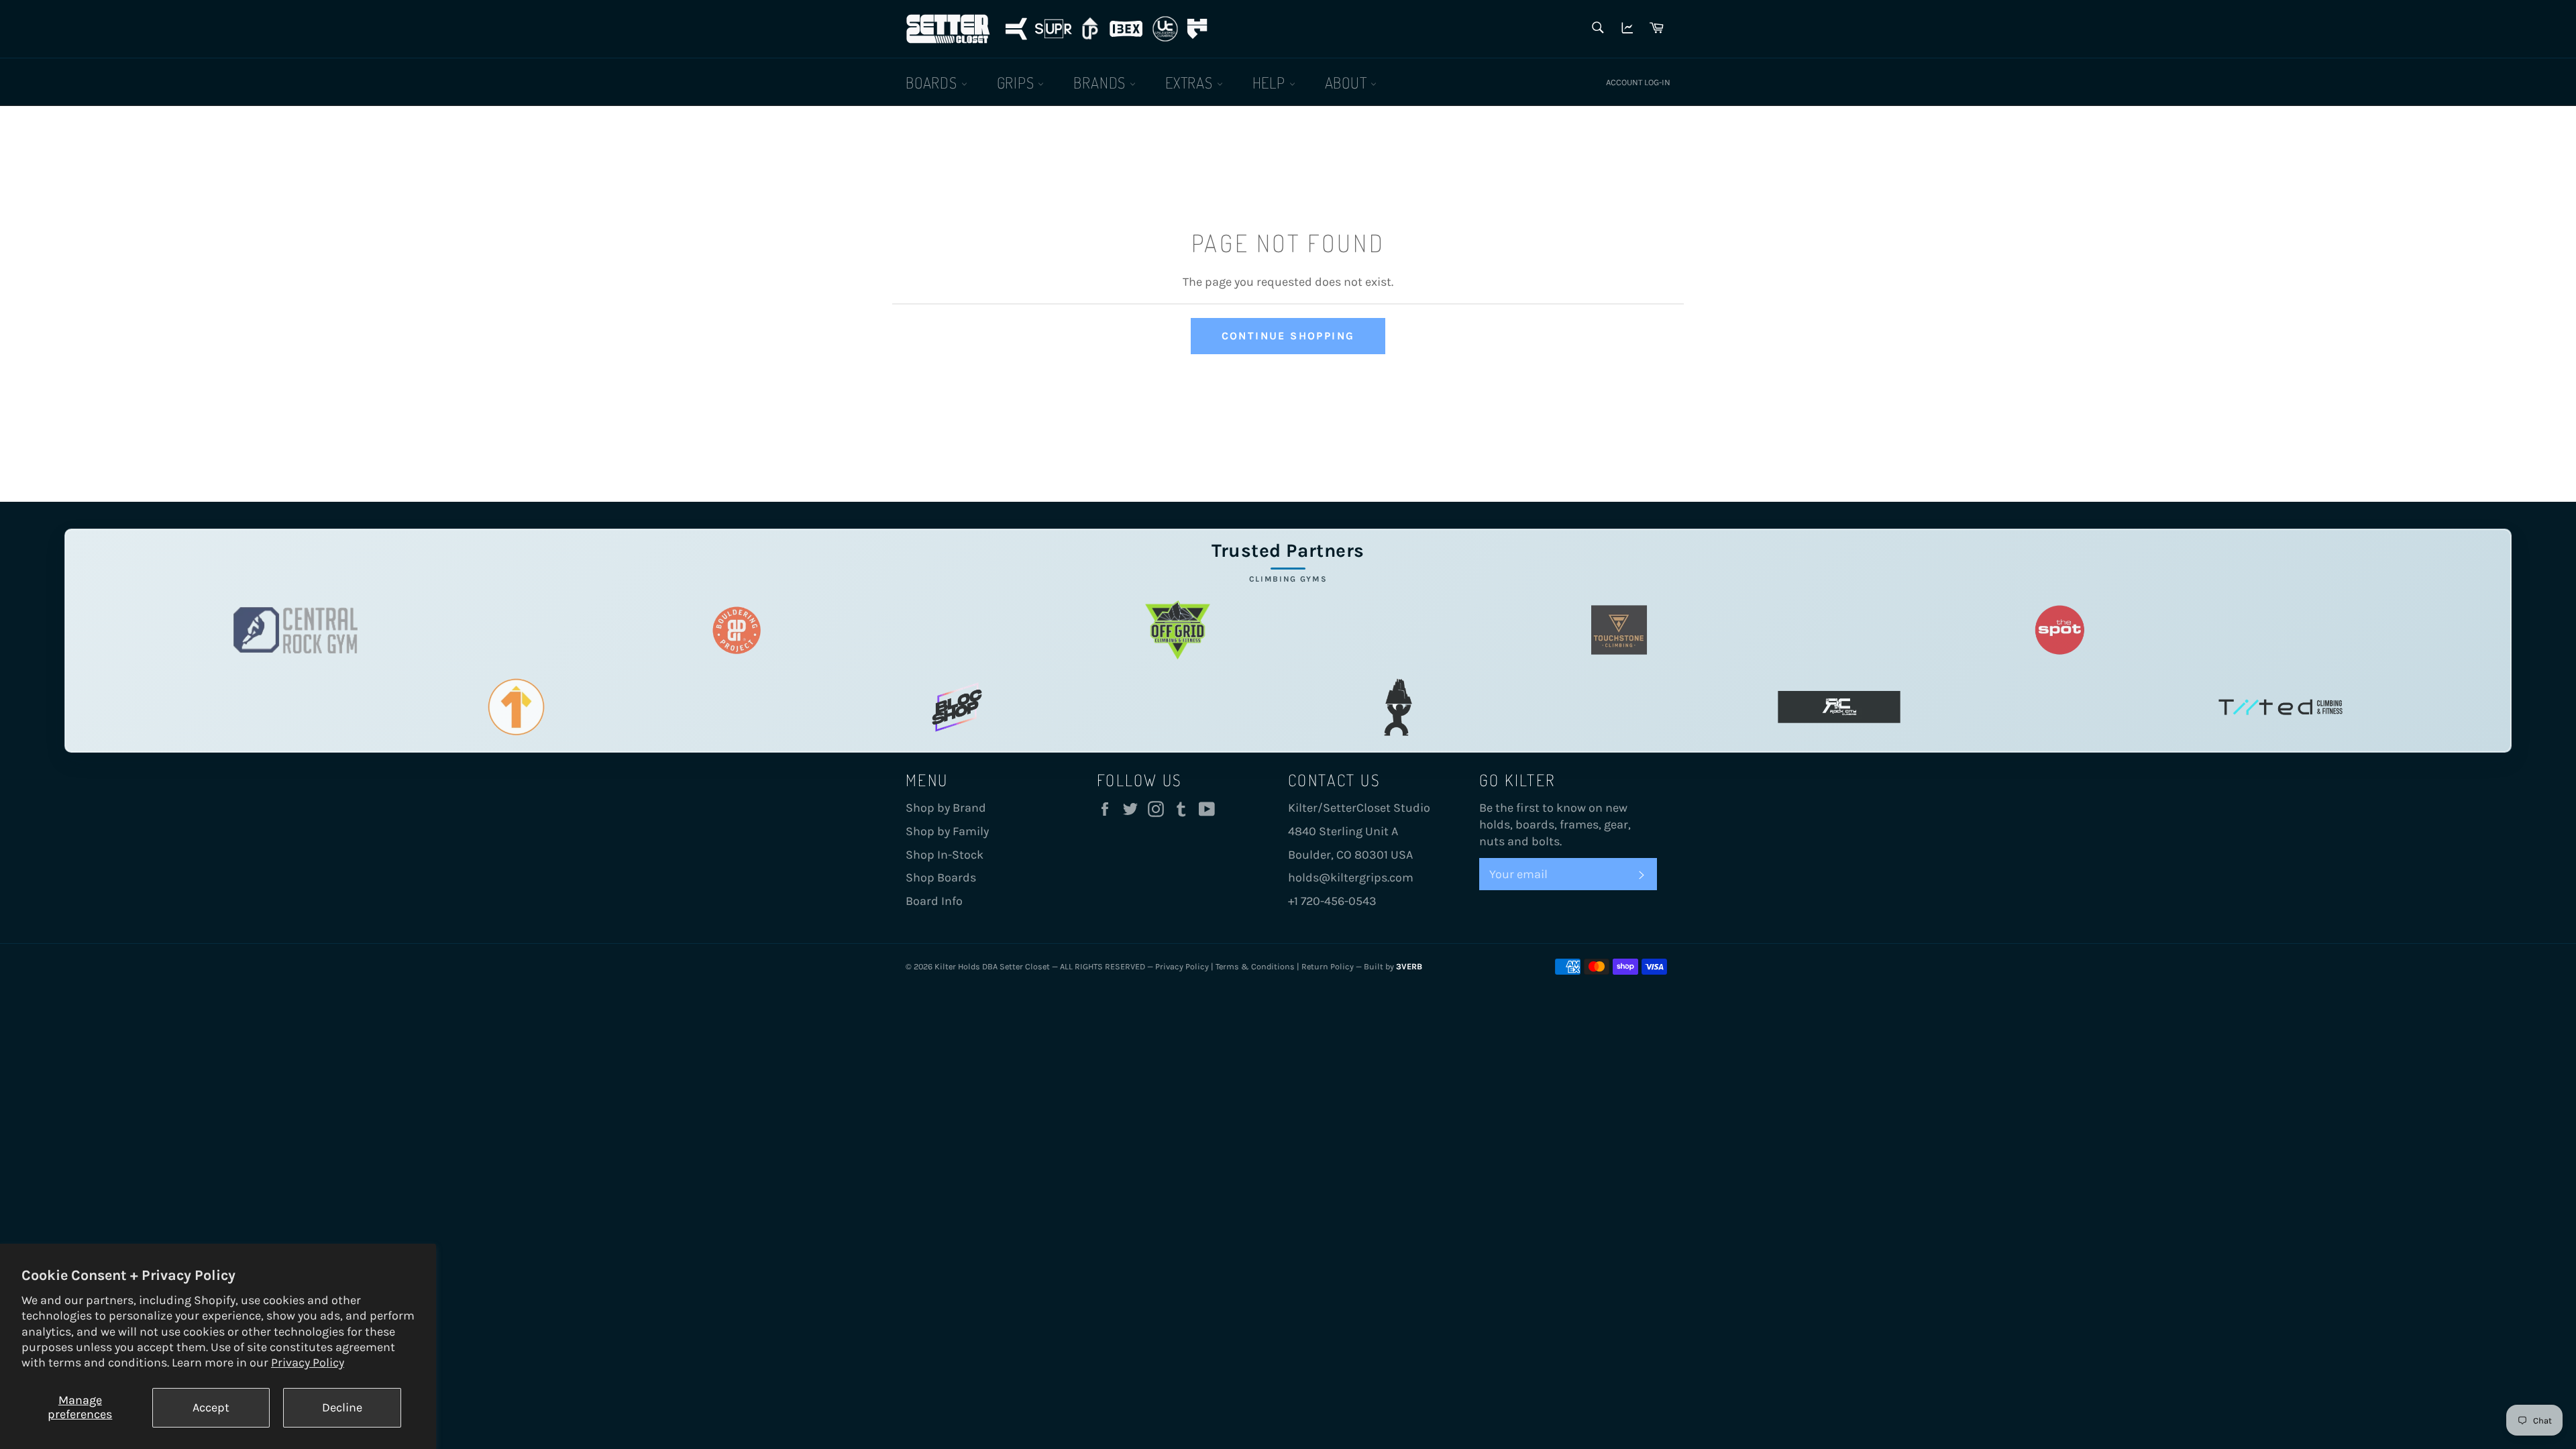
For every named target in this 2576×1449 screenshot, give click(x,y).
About (1348, 82)
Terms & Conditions (1255, 966)
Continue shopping (1288, 336)
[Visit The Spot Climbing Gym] (2060, 630)
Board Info (934, 901)
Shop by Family (947, 831)
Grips (1018, 82)
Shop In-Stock (945, 855)
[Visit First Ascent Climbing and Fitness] (516, 707)
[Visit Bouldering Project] (737, 630)
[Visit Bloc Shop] (957, 707)
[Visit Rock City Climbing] (1839, 707)
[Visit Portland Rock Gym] (1398, 707)
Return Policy (1328, 966)
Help (1271, 82)
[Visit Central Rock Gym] (296, 630)
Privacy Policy (308, 1362)
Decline (342, 1407)
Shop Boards (941, 877)
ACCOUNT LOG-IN (1638, 82)
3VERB (1409, 966)
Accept (211, 1407)
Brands (1102, 82)
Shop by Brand (946, 808)
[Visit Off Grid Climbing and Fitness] (1178, 630)
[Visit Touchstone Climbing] (1619, 630)
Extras (1191, 82)
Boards (933, 82)
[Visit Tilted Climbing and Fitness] (2280, 707)
